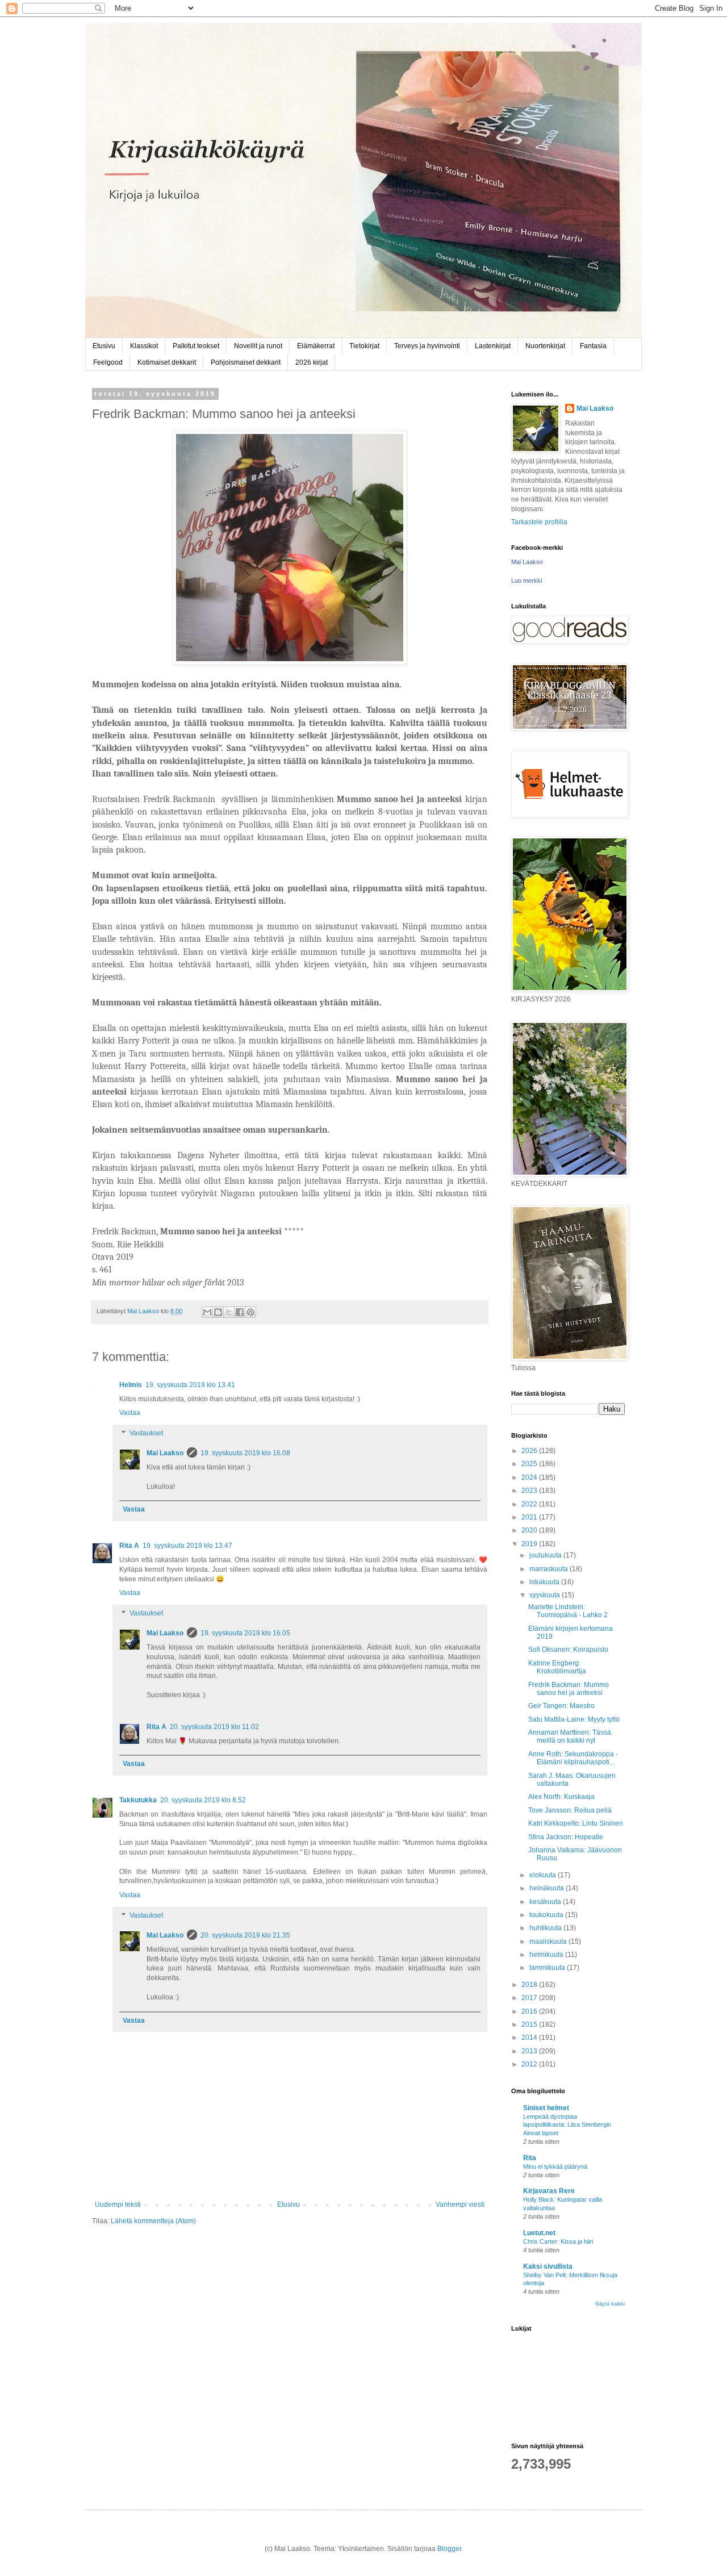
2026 (530, 1451)
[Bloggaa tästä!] (218, 1312)
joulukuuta (546, 1555)
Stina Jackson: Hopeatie (566, 1837)
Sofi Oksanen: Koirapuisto (568, 1650)
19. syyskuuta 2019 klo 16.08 (245, 1453)
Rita (530, 2158)
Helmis (131, 1385)
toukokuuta (547, 1915)
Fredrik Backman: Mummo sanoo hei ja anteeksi (569, 1689)
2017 (530, 1998)
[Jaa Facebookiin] (240, 1312)
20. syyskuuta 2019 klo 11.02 (214, 1727)
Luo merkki (527, 581)
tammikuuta (548, 1968)
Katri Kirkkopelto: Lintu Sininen (576, 1823)
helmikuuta (547, 1955)
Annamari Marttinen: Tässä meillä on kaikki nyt (570, 1736)
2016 (530, 2011)
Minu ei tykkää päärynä (555, 2166)
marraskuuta (550, 1569)
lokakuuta (545, 1582)
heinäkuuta (548, 1888)
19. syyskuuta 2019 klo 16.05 (245, 1633)
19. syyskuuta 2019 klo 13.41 (190, 1385)
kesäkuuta (546, 1902)
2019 (530, 1544)
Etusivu (104, 346)
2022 (530, 1504)
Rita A (129, 1546)
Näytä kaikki (610, 2304)
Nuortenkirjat (545, 346)
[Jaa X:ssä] (229, 1312)
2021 (530, 1517)
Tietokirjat (364, 346)
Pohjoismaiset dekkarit (246, 362)
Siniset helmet (546, 2108)
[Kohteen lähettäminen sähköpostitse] (207, 1312)
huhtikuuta (546, 1928)
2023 (530, 1491)
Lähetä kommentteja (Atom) (153, 2221)
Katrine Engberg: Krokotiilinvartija (557, 1667)
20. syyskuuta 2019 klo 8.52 (203, 1800)
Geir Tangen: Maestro (561, 1706)
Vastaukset (146, 1433)
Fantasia (593, 346)
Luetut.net (539, 2233)
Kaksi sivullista (548, 2266)
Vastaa (130, 1413)
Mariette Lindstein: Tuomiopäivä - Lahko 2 (568, 1611)
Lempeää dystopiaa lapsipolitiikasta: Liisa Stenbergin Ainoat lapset (567, 2125)
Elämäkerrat (316, 346)
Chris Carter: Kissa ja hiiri (558, 2241)
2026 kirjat (312, 362)
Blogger (449, 2549)
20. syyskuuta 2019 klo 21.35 (245, 1935)
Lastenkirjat (493, 346)
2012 (530, 2064)
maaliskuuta (549, 1942)
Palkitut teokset (196, 346)
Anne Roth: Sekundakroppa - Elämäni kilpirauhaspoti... (573, 1758)
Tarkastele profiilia (539, 522)
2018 (530, 1985)
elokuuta (544, 1875)
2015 (530, 2024)
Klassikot (144, 346)
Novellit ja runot (258, 346)
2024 (530, 1477)
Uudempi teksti (118, 2205)
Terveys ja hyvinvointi (427, 346)
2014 (530, 2038)
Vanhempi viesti (460, 2205)
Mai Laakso (165, 1453)
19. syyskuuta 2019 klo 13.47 (187, 1546)
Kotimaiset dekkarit (167, 362)
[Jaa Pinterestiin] (250, 1312)
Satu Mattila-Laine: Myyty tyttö (574, 1719)
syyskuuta (546, 1595)
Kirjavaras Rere (549, 2191)
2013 (530, 2051)
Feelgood (108, 362)
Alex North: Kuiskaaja (561, 1797)
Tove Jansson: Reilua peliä (570, 1810)
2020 (530, 1530)
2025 (530, 1464)
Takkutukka (138, 1800)
